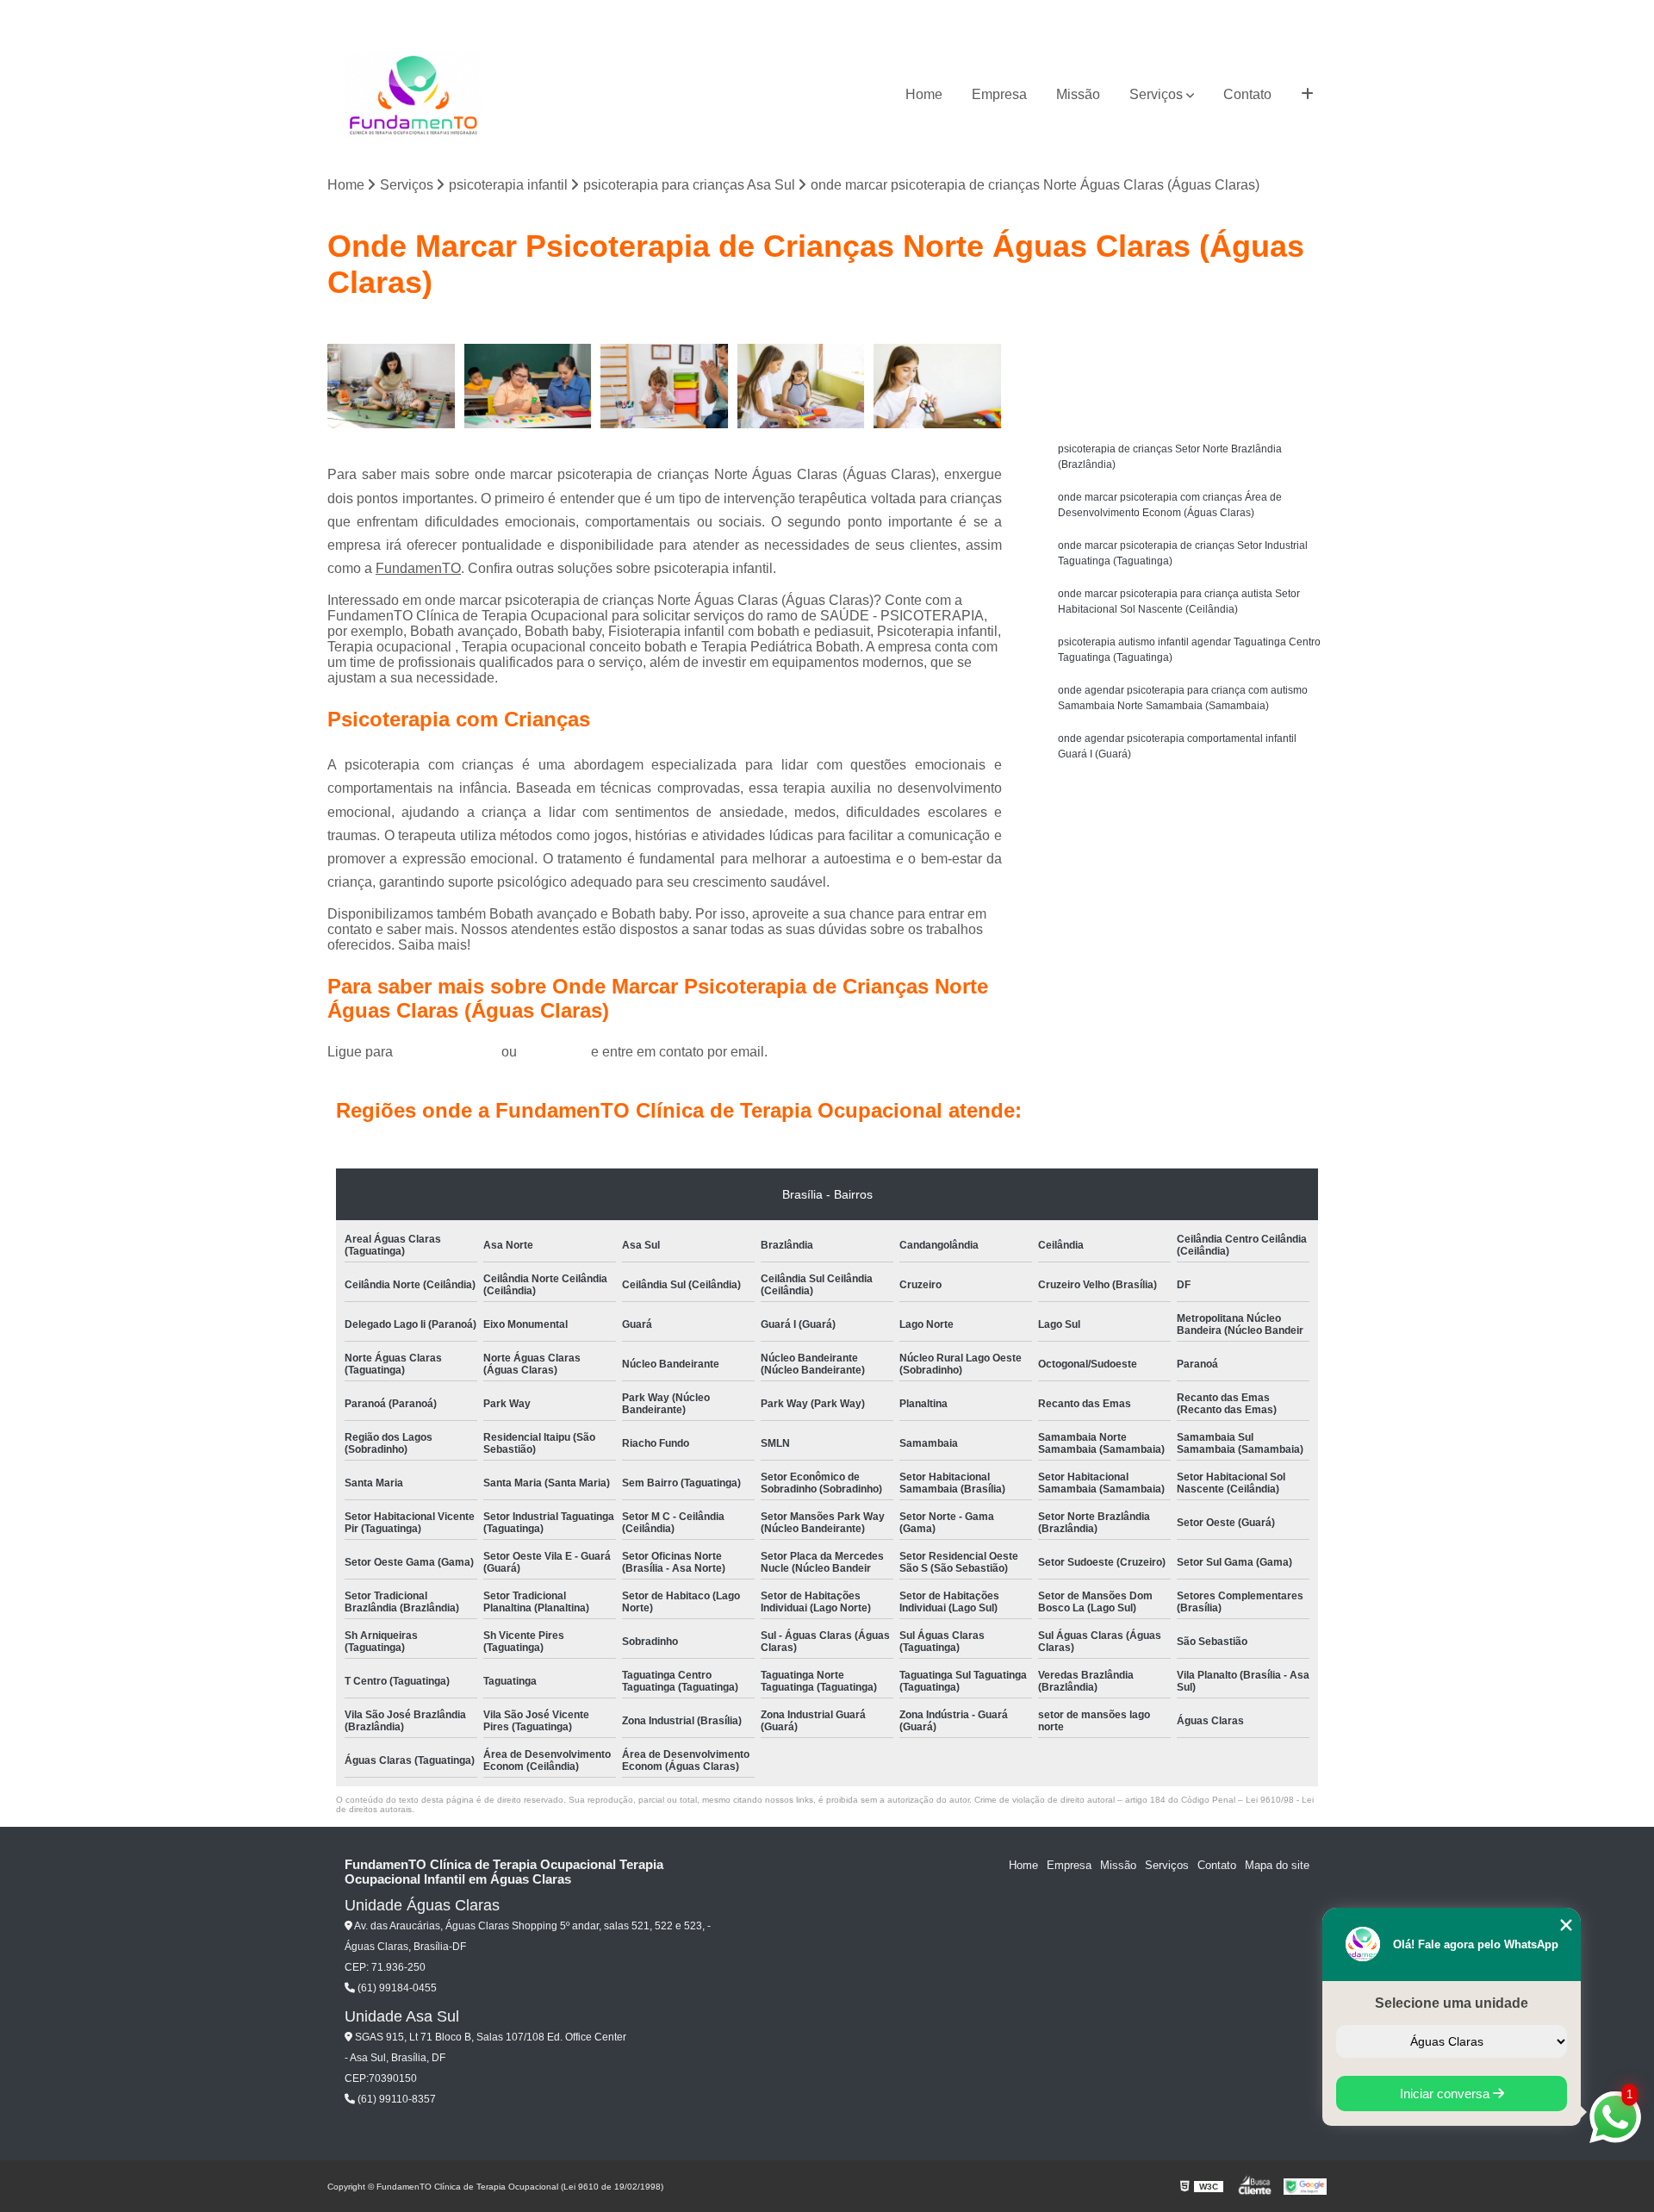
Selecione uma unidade (1452, 2003)
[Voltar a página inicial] (413, 95)
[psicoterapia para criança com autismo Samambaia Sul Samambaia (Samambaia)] (802, 386)
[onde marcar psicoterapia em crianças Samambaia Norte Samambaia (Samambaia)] (938, 386)
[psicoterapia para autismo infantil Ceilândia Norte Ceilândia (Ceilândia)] (529, 386)
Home (924, 94)
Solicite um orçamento (1189, 338)
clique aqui (554, 1052)
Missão (1078, 94)
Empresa (999, 94)
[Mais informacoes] (1307, 95)
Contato (1247, 94)
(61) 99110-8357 (395, 2099)
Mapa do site (1277, 1865)
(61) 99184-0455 (449, 1052)
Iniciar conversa (1446, 2094)
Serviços (1156, 94)
